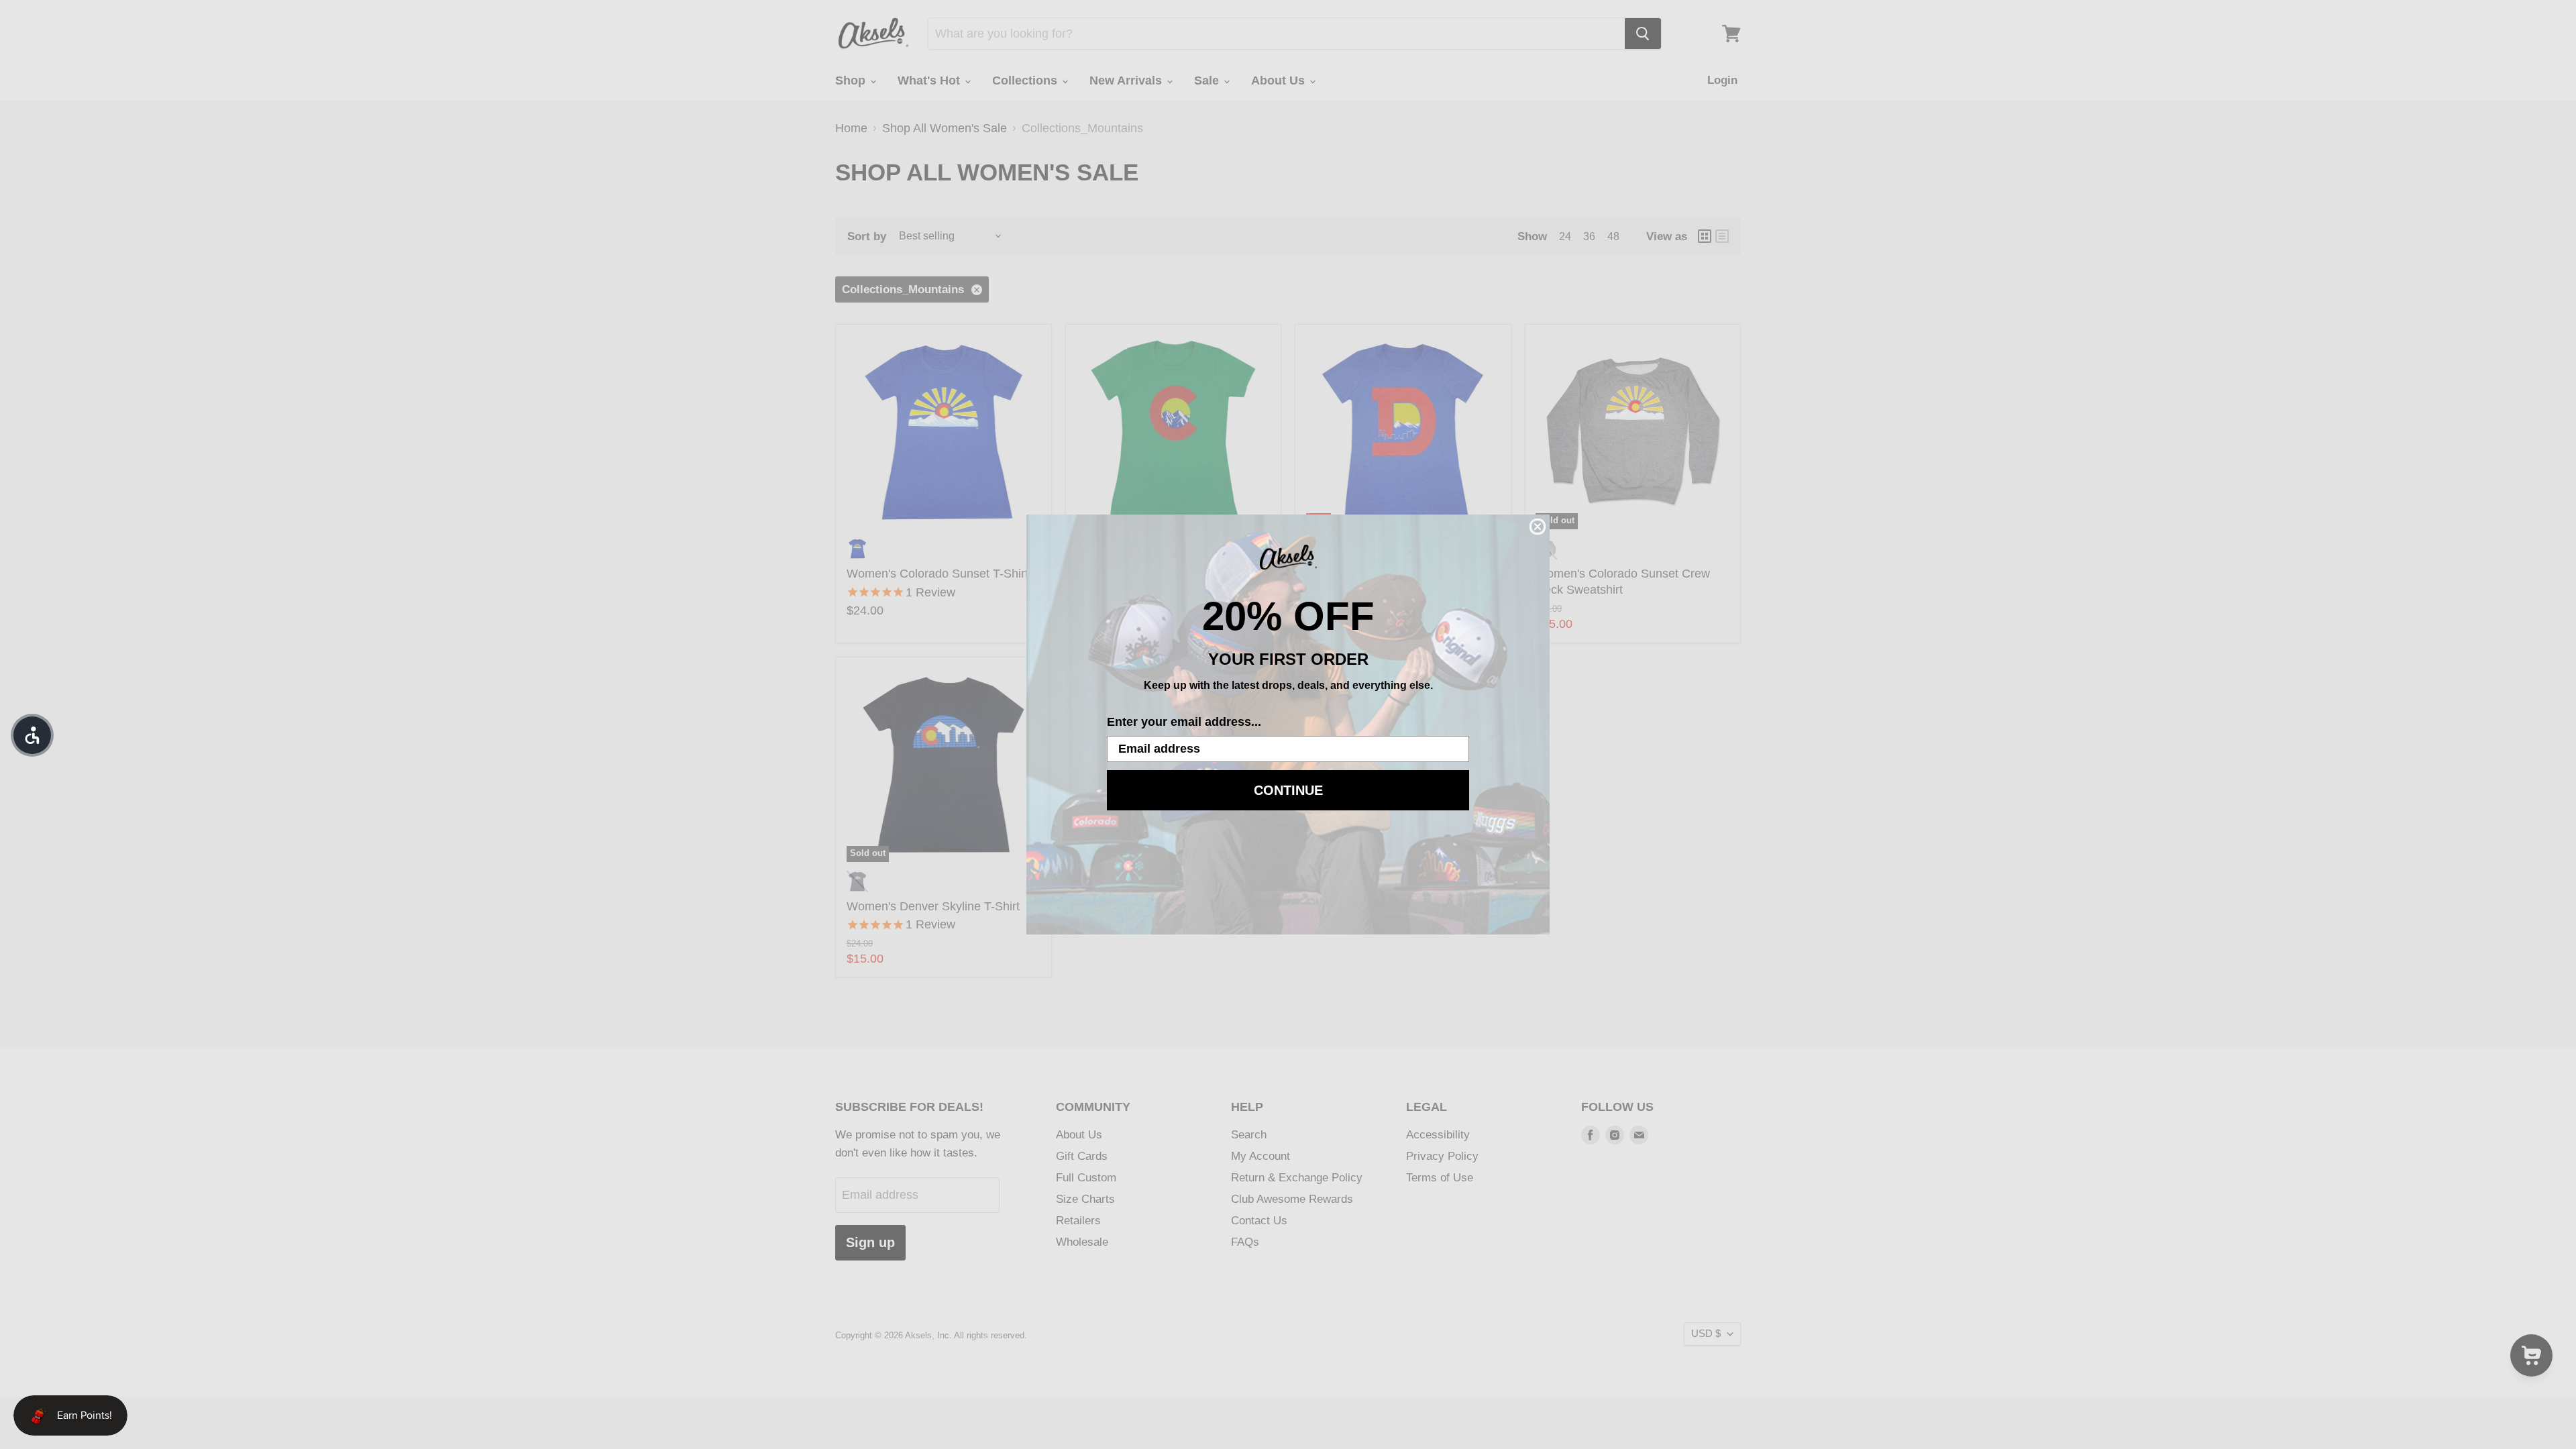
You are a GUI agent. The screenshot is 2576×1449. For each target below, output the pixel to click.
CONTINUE (1288, 790)
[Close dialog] (1538, 527)
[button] (32, 735)
